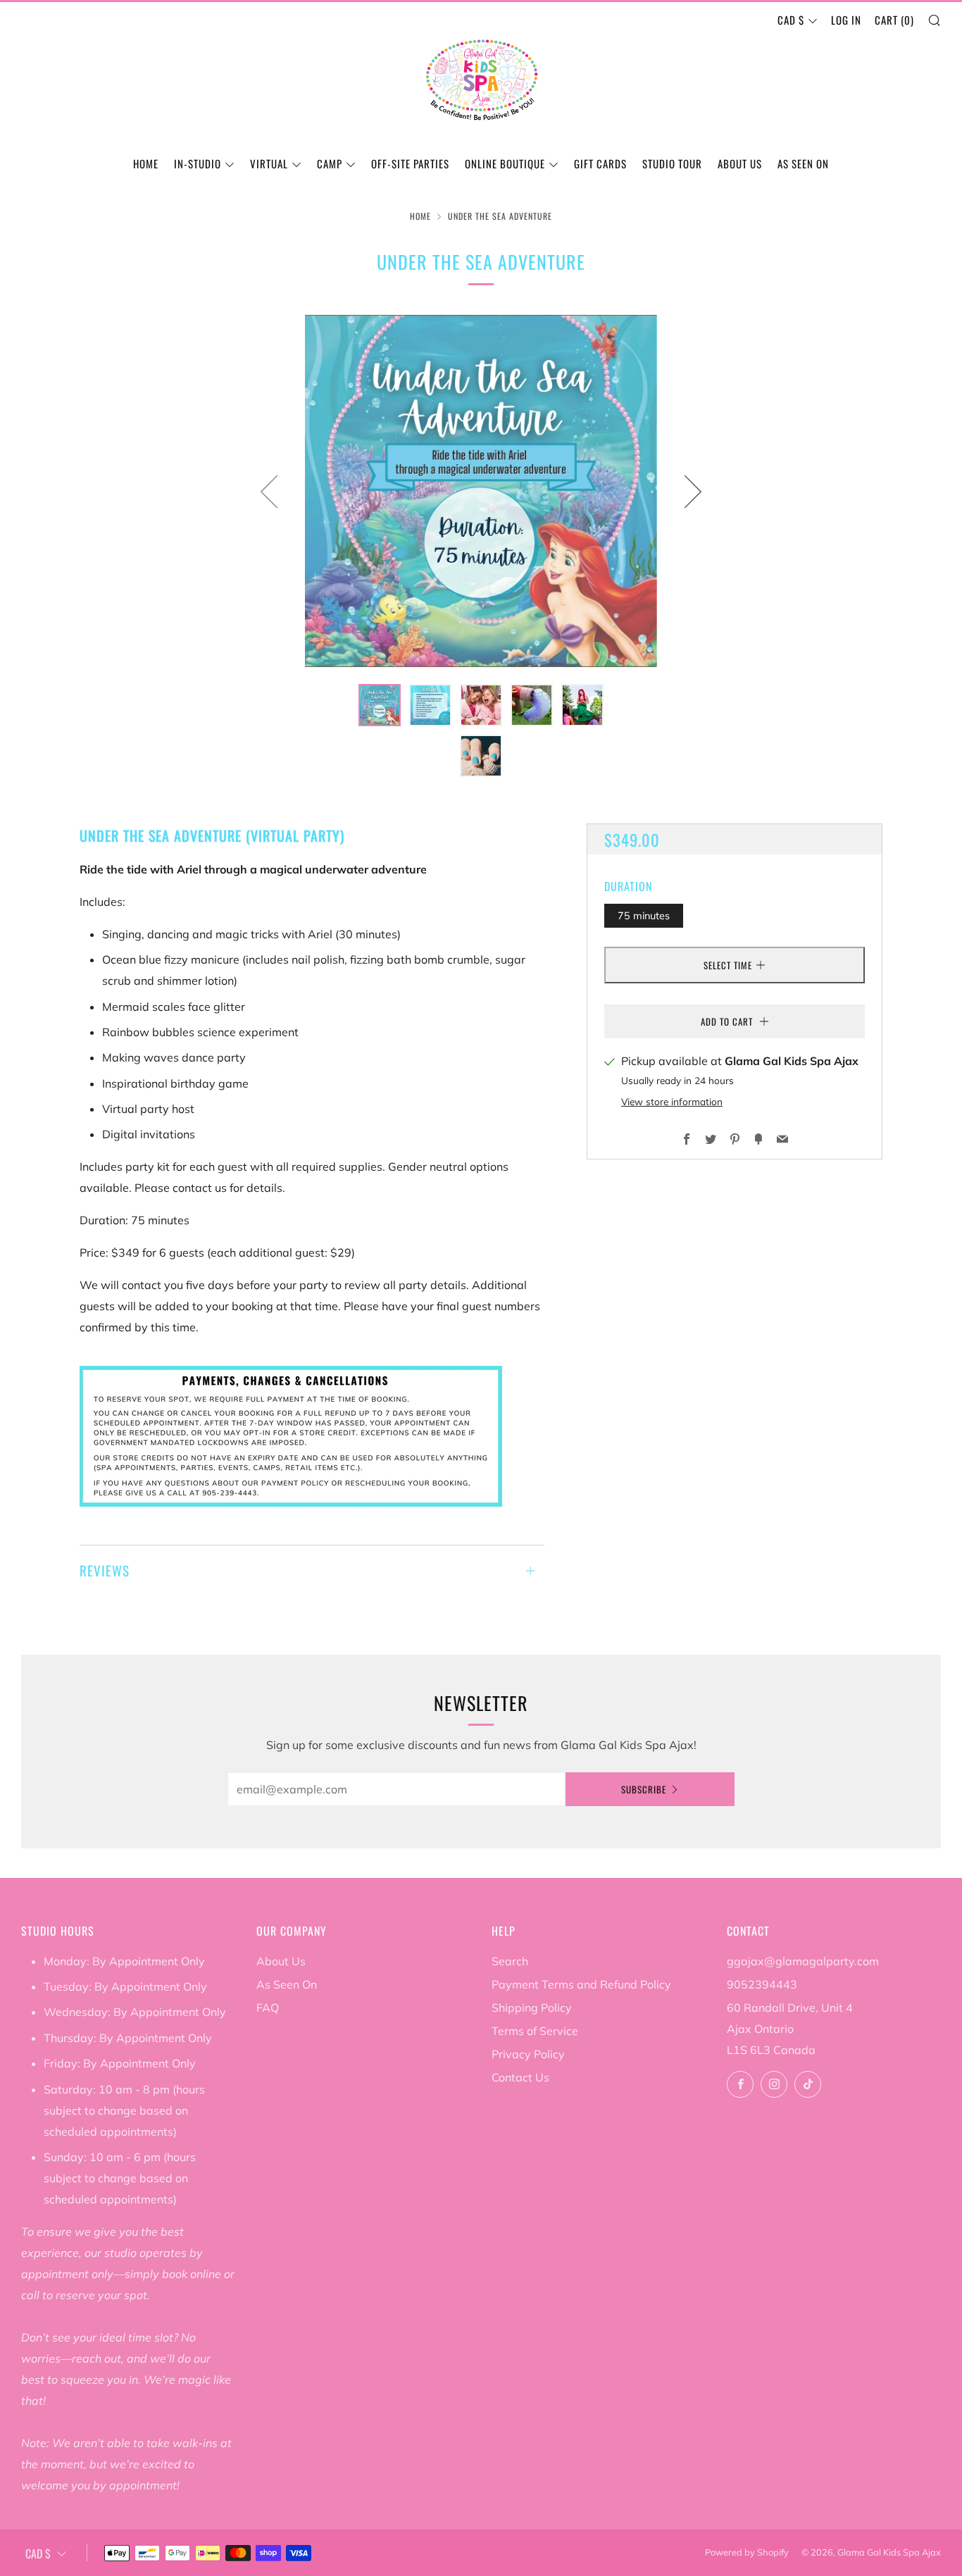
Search (510, 1961)
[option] (481, 491)
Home (146, 163)
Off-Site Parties (410, 163)
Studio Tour (672, 163)
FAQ (268, 2008)
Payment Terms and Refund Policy (581, 1984)
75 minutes (644, 915)
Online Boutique (505, 163)
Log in (846, 20)
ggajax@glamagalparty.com (803, 1961)
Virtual (269, 163)
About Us (740, 163)
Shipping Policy (532, 2008)
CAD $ (791, 20)
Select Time (728, 965)
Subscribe (644, 1789)
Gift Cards (600, 163)
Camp (330, 163)
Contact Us (520, 2077)
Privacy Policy (528, 2054)
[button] (380, 705)
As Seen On (803, 163)
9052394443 (762, 1984)
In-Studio (198, 163)
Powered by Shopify (747, 2552)
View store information (672, 1101)
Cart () (894, 20)
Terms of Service (535, 2031)
